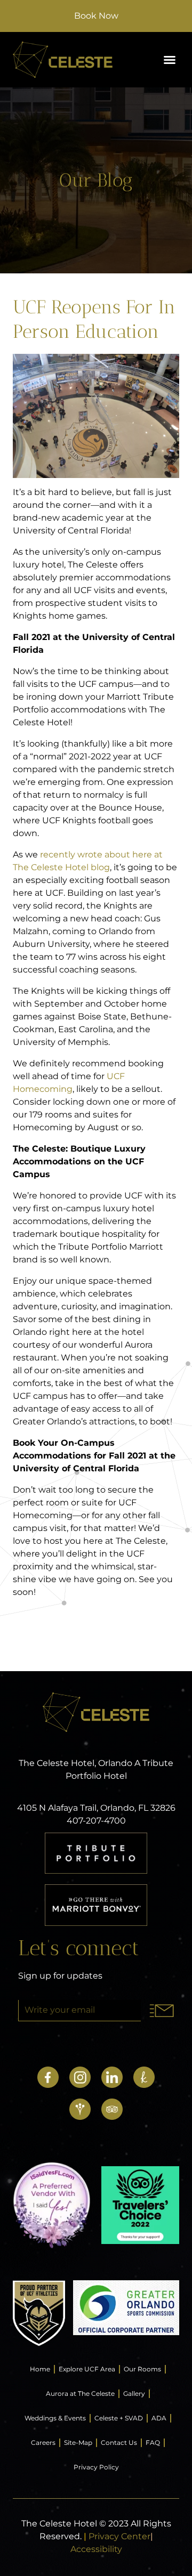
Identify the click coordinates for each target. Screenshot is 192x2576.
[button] (170, 60)
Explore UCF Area (87, 2369)
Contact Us (119, 2443)
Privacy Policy (96, 2467)
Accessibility (96, 2549)
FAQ (153, 2443)
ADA (159, 2418)
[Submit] (162, 2011)
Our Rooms (142, 2369)
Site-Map (78, 2443)
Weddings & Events (55, 2418)
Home (40, 2369)
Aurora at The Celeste (80, 2393)
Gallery (134, 2393)
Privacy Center (119, 2536)
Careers (43, 2443)
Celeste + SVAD (119, 2418)
